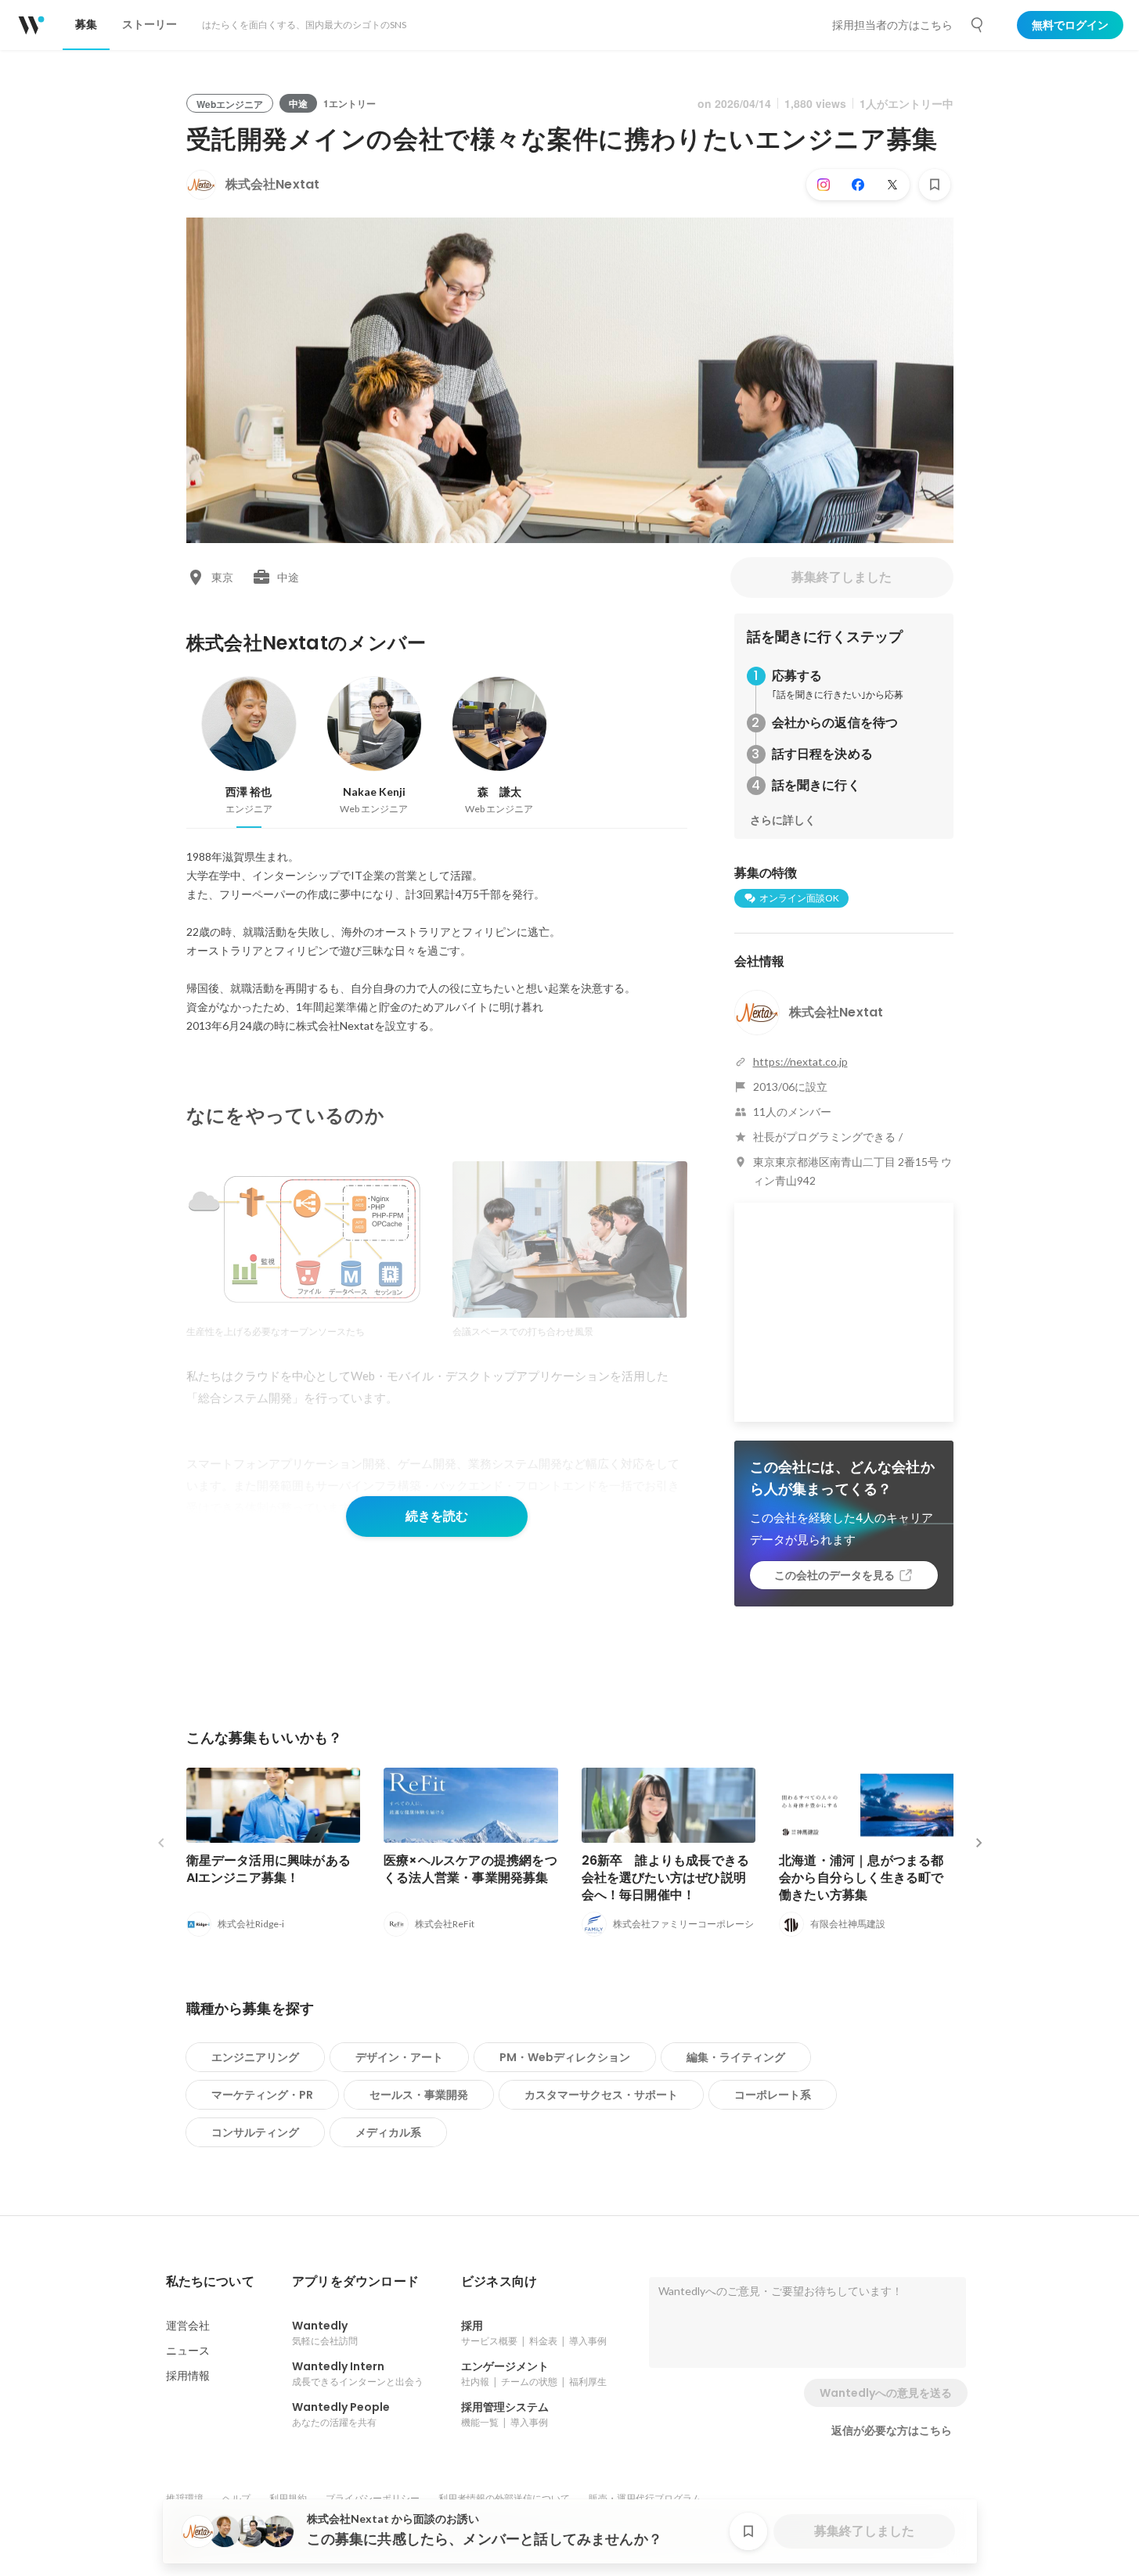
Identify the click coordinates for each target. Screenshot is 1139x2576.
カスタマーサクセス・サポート (601, 2095)
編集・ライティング (736, 2057)
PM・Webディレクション (565, 2057)
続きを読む (437, 1516)
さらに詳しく (783, 820)
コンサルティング (255, 2132)
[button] (210, 2282)
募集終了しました (842, 577)
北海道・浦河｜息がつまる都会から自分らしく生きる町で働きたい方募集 (861, 1878)
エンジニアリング (255, 2057)
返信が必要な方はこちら (892, 2430)
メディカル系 (388, 2132)
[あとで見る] (935, 185)
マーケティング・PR (262, 2095)
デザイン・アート (399, 2057)
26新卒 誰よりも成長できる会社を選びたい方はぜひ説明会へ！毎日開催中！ (666, 1878)
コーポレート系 (773, 2095)
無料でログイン (1070, 25)
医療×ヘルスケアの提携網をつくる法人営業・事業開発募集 (470, 1869)
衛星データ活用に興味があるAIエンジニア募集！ (269, 1869)
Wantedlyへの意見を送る (886, 2393)
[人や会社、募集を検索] (978, 25)
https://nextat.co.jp (800, 1061)
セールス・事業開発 (419, 2095)
